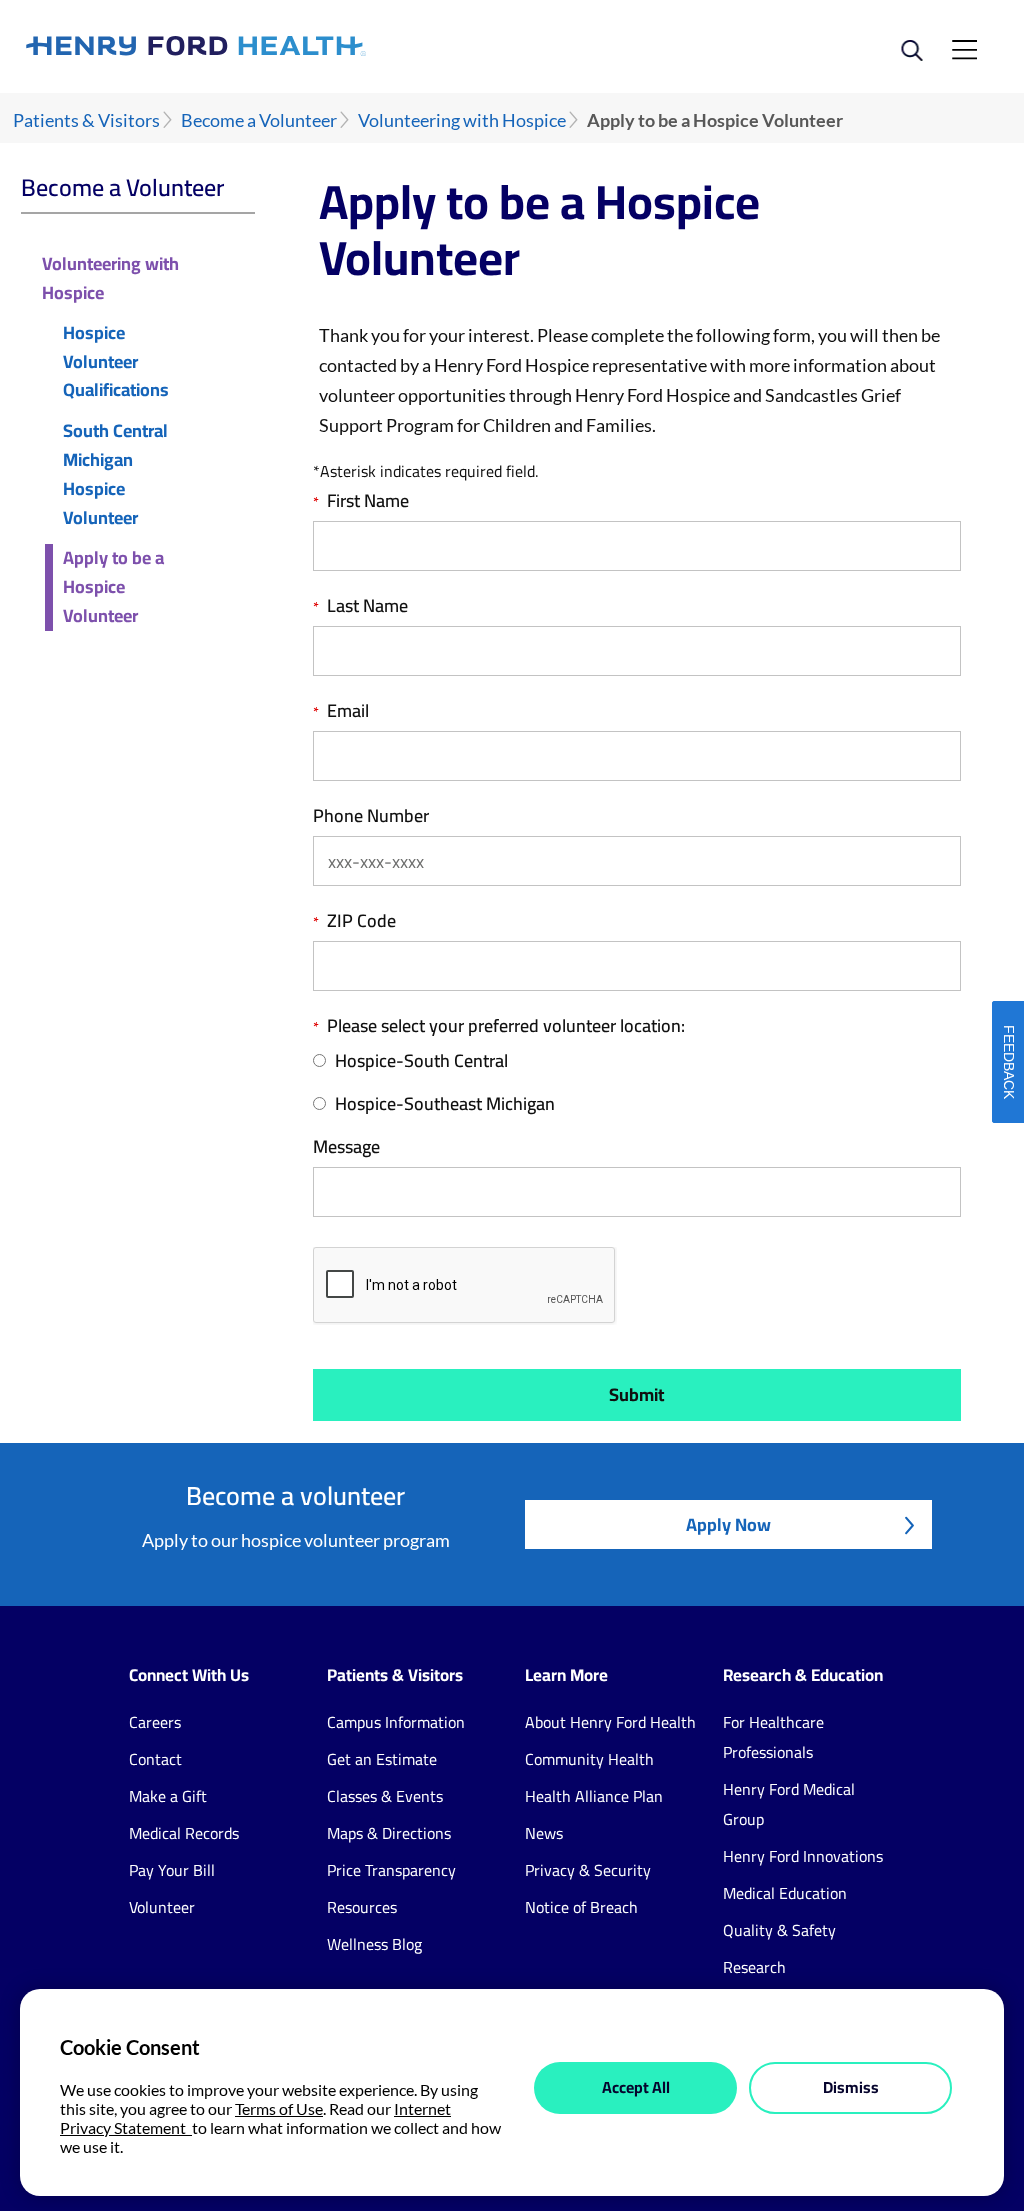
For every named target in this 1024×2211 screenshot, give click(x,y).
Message (346, 1147)
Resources (362, 1907)
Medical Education (785, 1893)
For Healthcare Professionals (773, 1737)
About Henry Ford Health (610, 1722)
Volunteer (162, 1907)
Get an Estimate (382, 1759)
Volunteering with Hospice (462, 120)
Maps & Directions (389, 1833)
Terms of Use (279, 2108)
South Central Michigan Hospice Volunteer (115, 474)
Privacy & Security (588, 1870)
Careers (155, 1722)
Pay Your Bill (172, 1870)
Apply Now (728, 1524)
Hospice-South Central (421, 1061)
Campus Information (396, 1722)
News (544, 1833)
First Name (368, 501)
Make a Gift (168, 1796)
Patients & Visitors (86, 120)
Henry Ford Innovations (803, 1856)
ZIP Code (361, 921)
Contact (155, 1759)
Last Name (367, 606)
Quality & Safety (779, 1930)
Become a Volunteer (259, 120)
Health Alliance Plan (594, 1796)
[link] (269, 46)
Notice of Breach (581, 1907)
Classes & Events (385, 1796)
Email (348, 711)
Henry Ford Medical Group (789, 1804)
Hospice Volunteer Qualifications (116, 362)
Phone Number (371, 816)
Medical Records (184, 1833)
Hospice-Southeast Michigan (445, 1104)
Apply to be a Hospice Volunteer (113, 587)
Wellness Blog (374, 1944)
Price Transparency (391, 1870)
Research (754, 1967)
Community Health (589, 1759)
